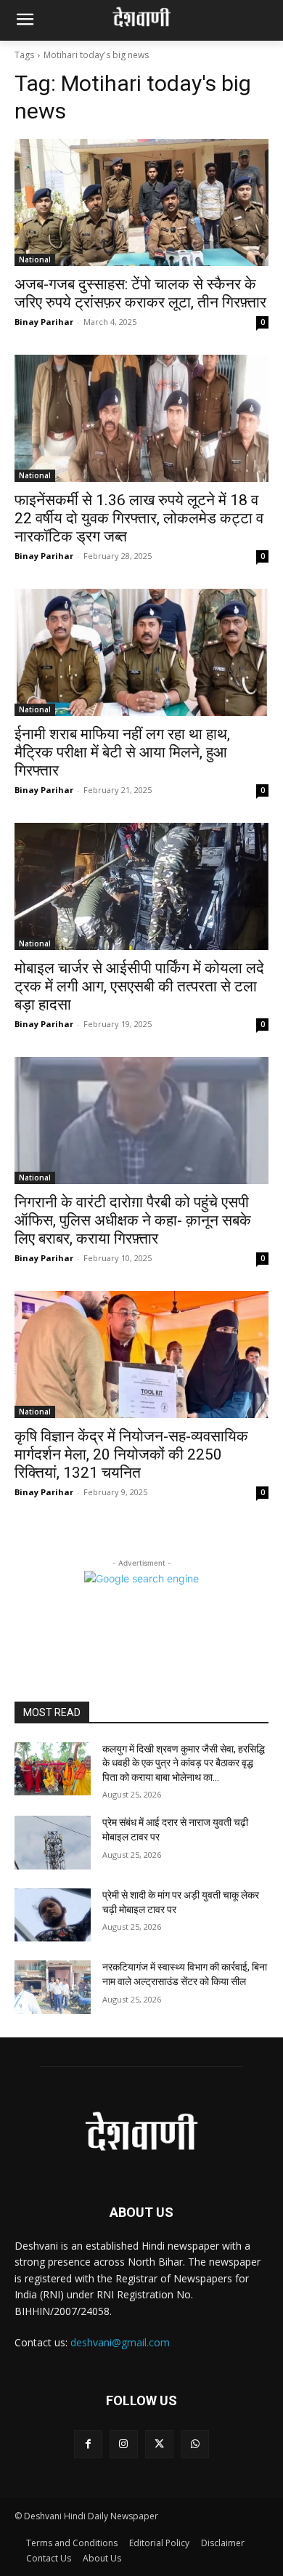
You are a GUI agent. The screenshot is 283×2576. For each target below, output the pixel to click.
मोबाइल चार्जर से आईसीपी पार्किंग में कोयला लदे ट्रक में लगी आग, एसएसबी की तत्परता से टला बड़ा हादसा (139, 986)
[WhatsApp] (195, 2444)
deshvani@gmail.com (120, 2342)
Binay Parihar (44, 322)
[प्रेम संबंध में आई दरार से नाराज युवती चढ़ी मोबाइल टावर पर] (53, 1843)
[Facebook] (88, 2444)
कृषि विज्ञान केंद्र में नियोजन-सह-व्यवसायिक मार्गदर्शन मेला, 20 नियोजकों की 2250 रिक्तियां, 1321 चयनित (131, 1454)
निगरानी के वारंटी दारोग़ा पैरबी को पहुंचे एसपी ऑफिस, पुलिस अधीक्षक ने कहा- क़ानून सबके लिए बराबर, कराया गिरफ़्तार (133, 1220)
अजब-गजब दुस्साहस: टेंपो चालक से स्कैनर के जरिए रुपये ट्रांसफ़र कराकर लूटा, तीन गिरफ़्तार (140, 293)
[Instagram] (124, 2444)
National (35, 259)
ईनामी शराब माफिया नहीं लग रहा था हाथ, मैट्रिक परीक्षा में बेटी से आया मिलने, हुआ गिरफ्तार (122, 752)
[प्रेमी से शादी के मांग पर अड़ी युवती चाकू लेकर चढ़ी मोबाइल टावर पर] (53, 1915)
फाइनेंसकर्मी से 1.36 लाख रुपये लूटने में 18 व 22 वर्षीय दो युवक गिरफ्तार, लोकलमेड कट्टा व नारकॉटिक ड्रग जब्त (139, 518)
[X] (159, 2444)
